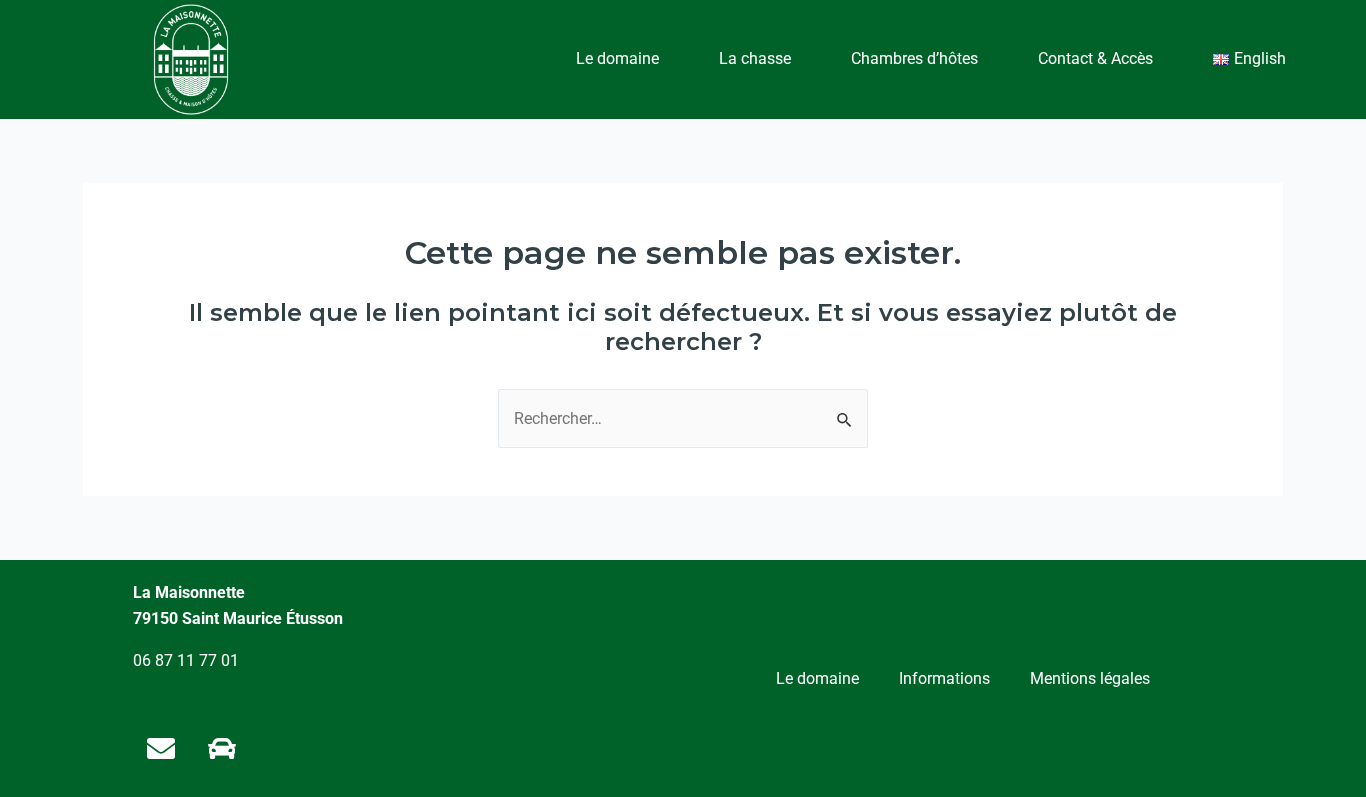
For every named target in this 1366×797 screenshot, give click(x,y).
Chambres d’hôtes (914, 58)
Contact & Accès (1095, 58)
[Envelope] (161, 749)
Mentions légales (1090, 678)
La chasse (755, 58)
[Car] (222, 749)
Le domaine (617, 58)
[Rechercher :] (683, 418)
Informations (944, 678)
